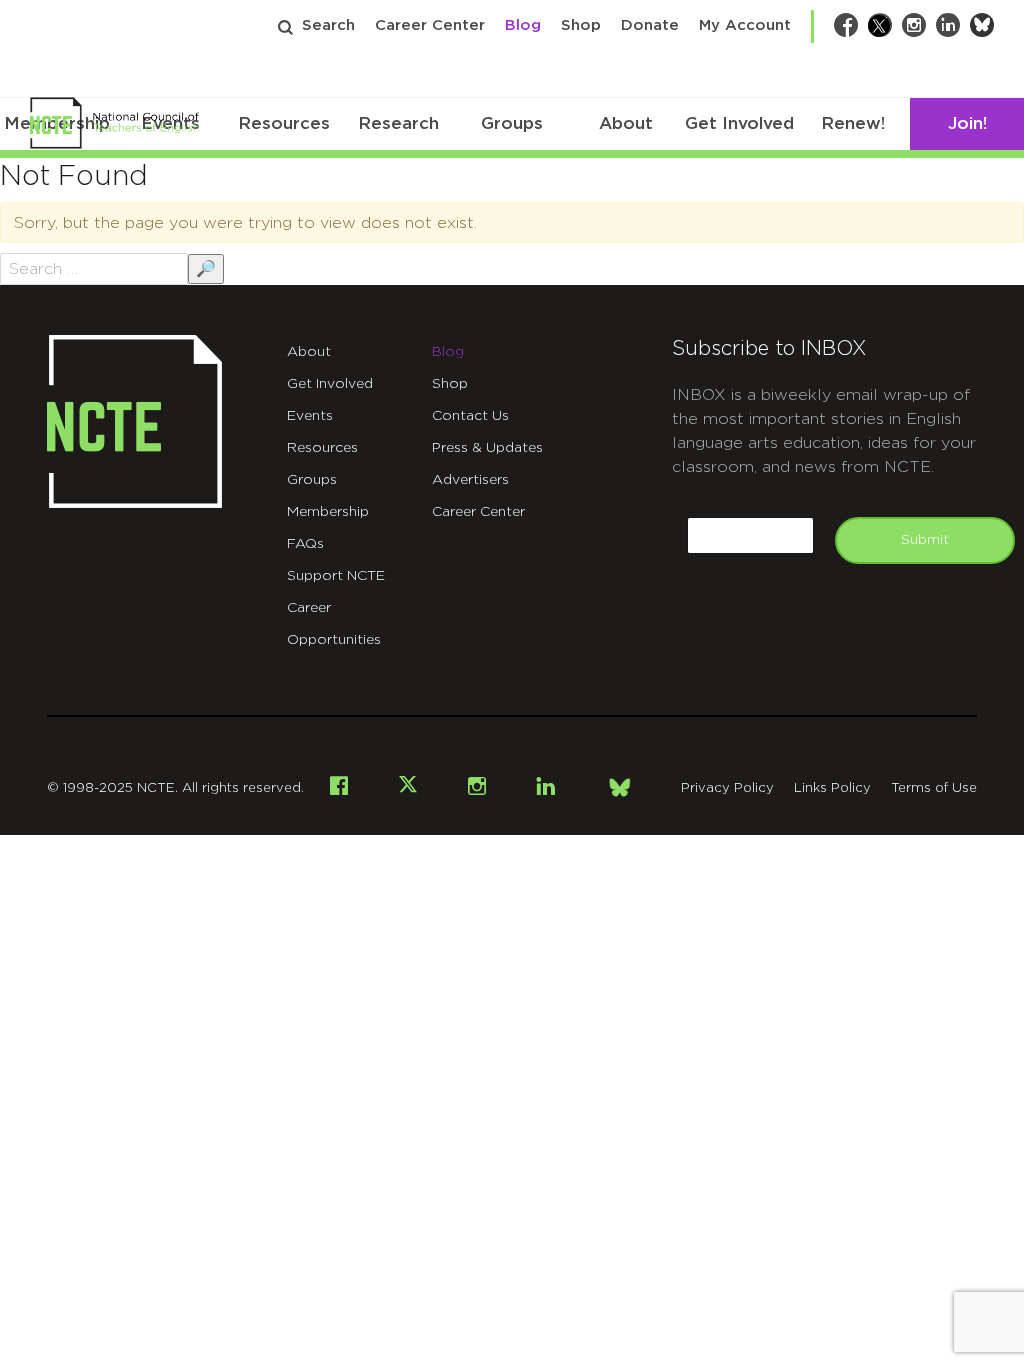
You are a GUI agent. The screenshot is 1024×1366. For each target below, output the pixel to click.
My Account (745, 25)
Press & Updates (487, 448)
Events (310, 416)
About (626, 123)
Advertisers (470, 480)
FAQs (305, 544)
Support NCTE (336, 576)
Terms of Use (934, 788)
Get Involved (739, 123)
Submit (925, 540)
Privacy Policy (727, 788)
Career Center (430, 25)
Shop (581, 25)
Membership (328, 512)
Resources (284, 123)
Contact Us (470, 416)
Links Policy (832, 788)
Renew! (853, 123)
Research (398, 123)
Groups (512, 123)
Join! (967, 123)
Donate (650, 25)
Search (328, 25)
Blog (523, 25)
